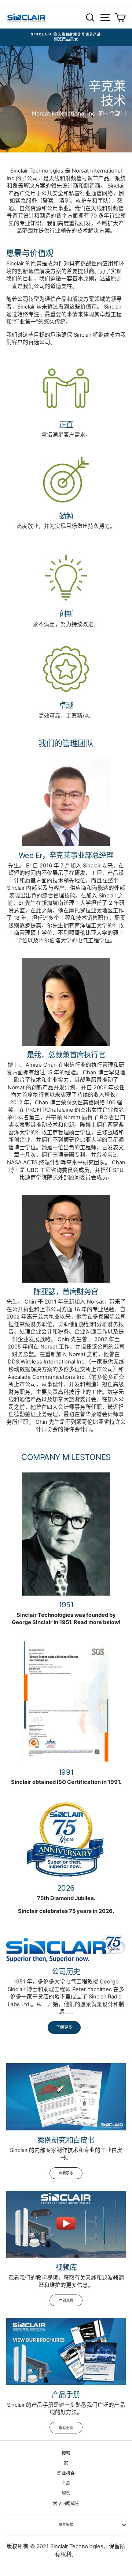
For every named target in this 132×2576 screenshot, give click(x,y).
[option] (66, 37)
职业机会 (66, 2473)
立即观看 (66, 2300)
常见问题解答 (66, 2503)
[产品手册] (66, 2351)
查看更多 (66, 2173)
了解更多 (64, 2027)
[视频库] (66, 2224)
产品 (66, 2483)
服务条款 (66, 2524)
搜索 (66, 2453)
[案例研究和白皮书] (66, 2097)
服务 (66, 2493)
